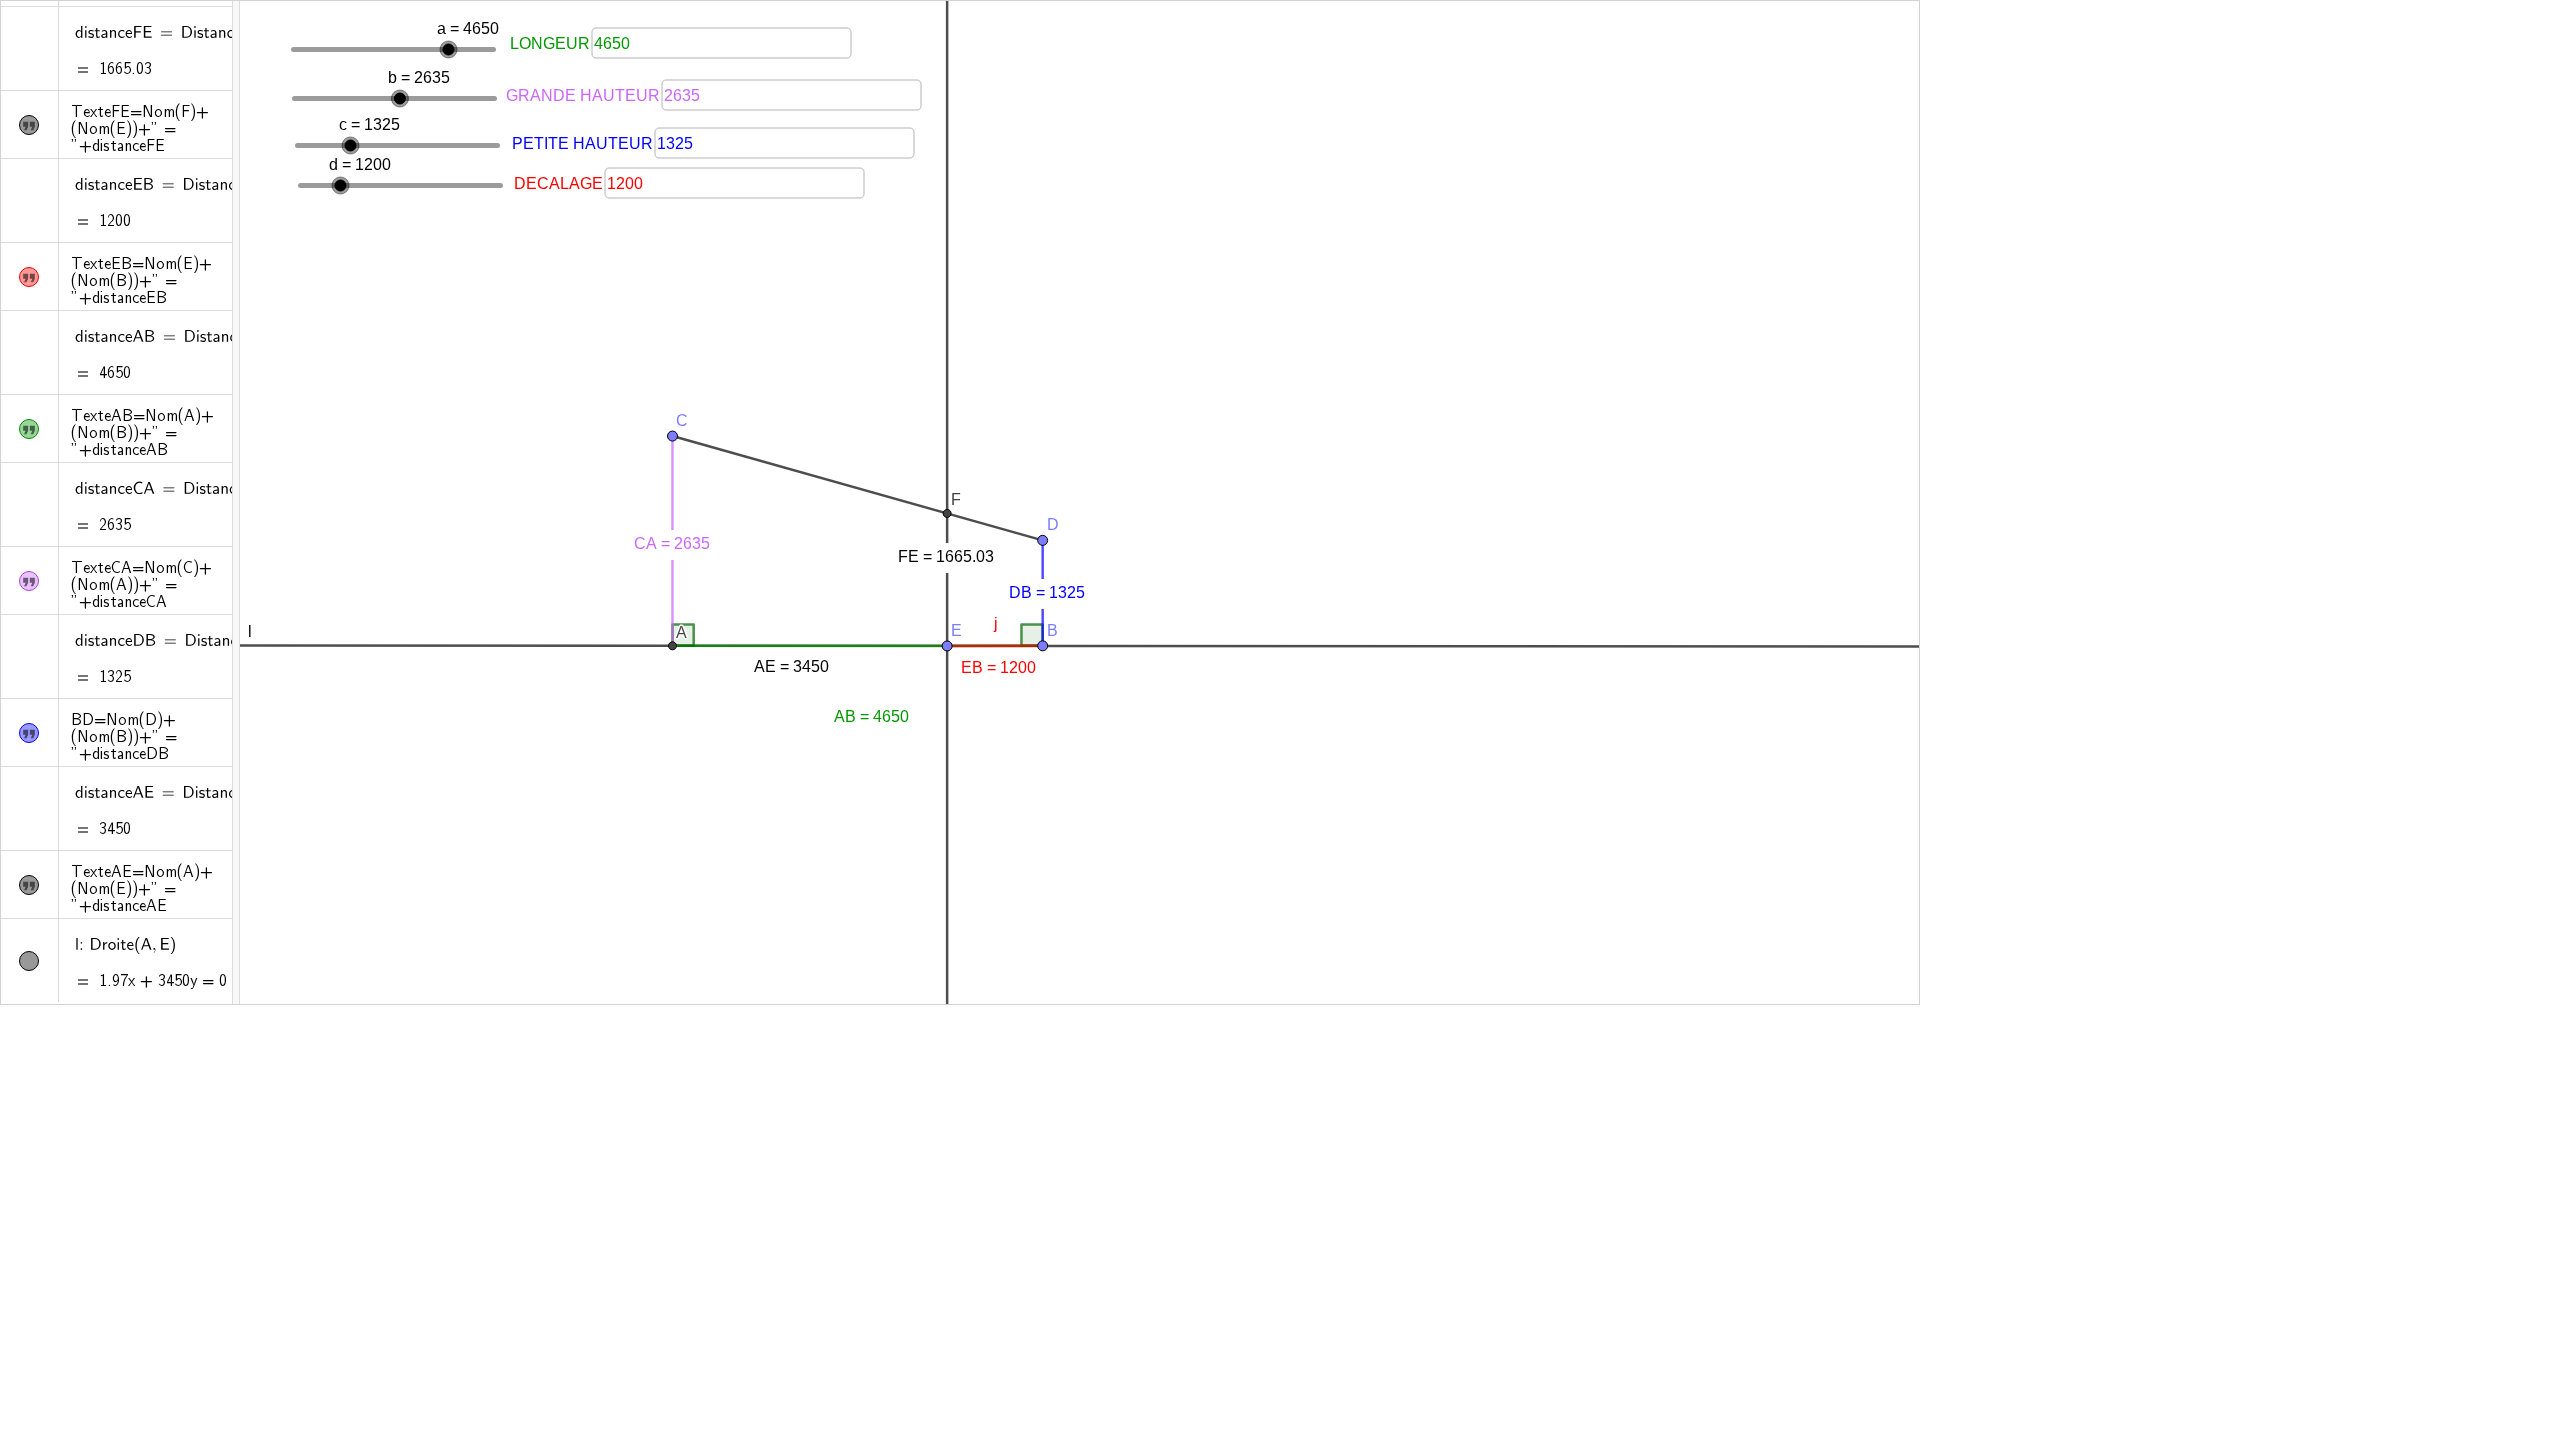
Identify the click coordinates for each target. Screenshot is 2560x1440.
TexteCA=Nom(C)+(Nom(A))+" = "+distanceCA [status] (141, 586)
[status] (179, 34)
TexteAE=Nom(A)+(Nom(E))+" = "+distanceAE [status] (142, 890)
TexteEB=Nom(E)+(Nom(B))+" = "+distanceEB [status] (141, 282)
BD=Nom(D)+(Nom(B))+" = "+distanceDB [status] (124, 738)
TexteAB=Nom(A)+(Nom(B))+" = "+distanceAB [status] (142, 434)
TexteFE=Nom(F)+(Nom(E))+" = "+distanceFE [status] (140, 130)
